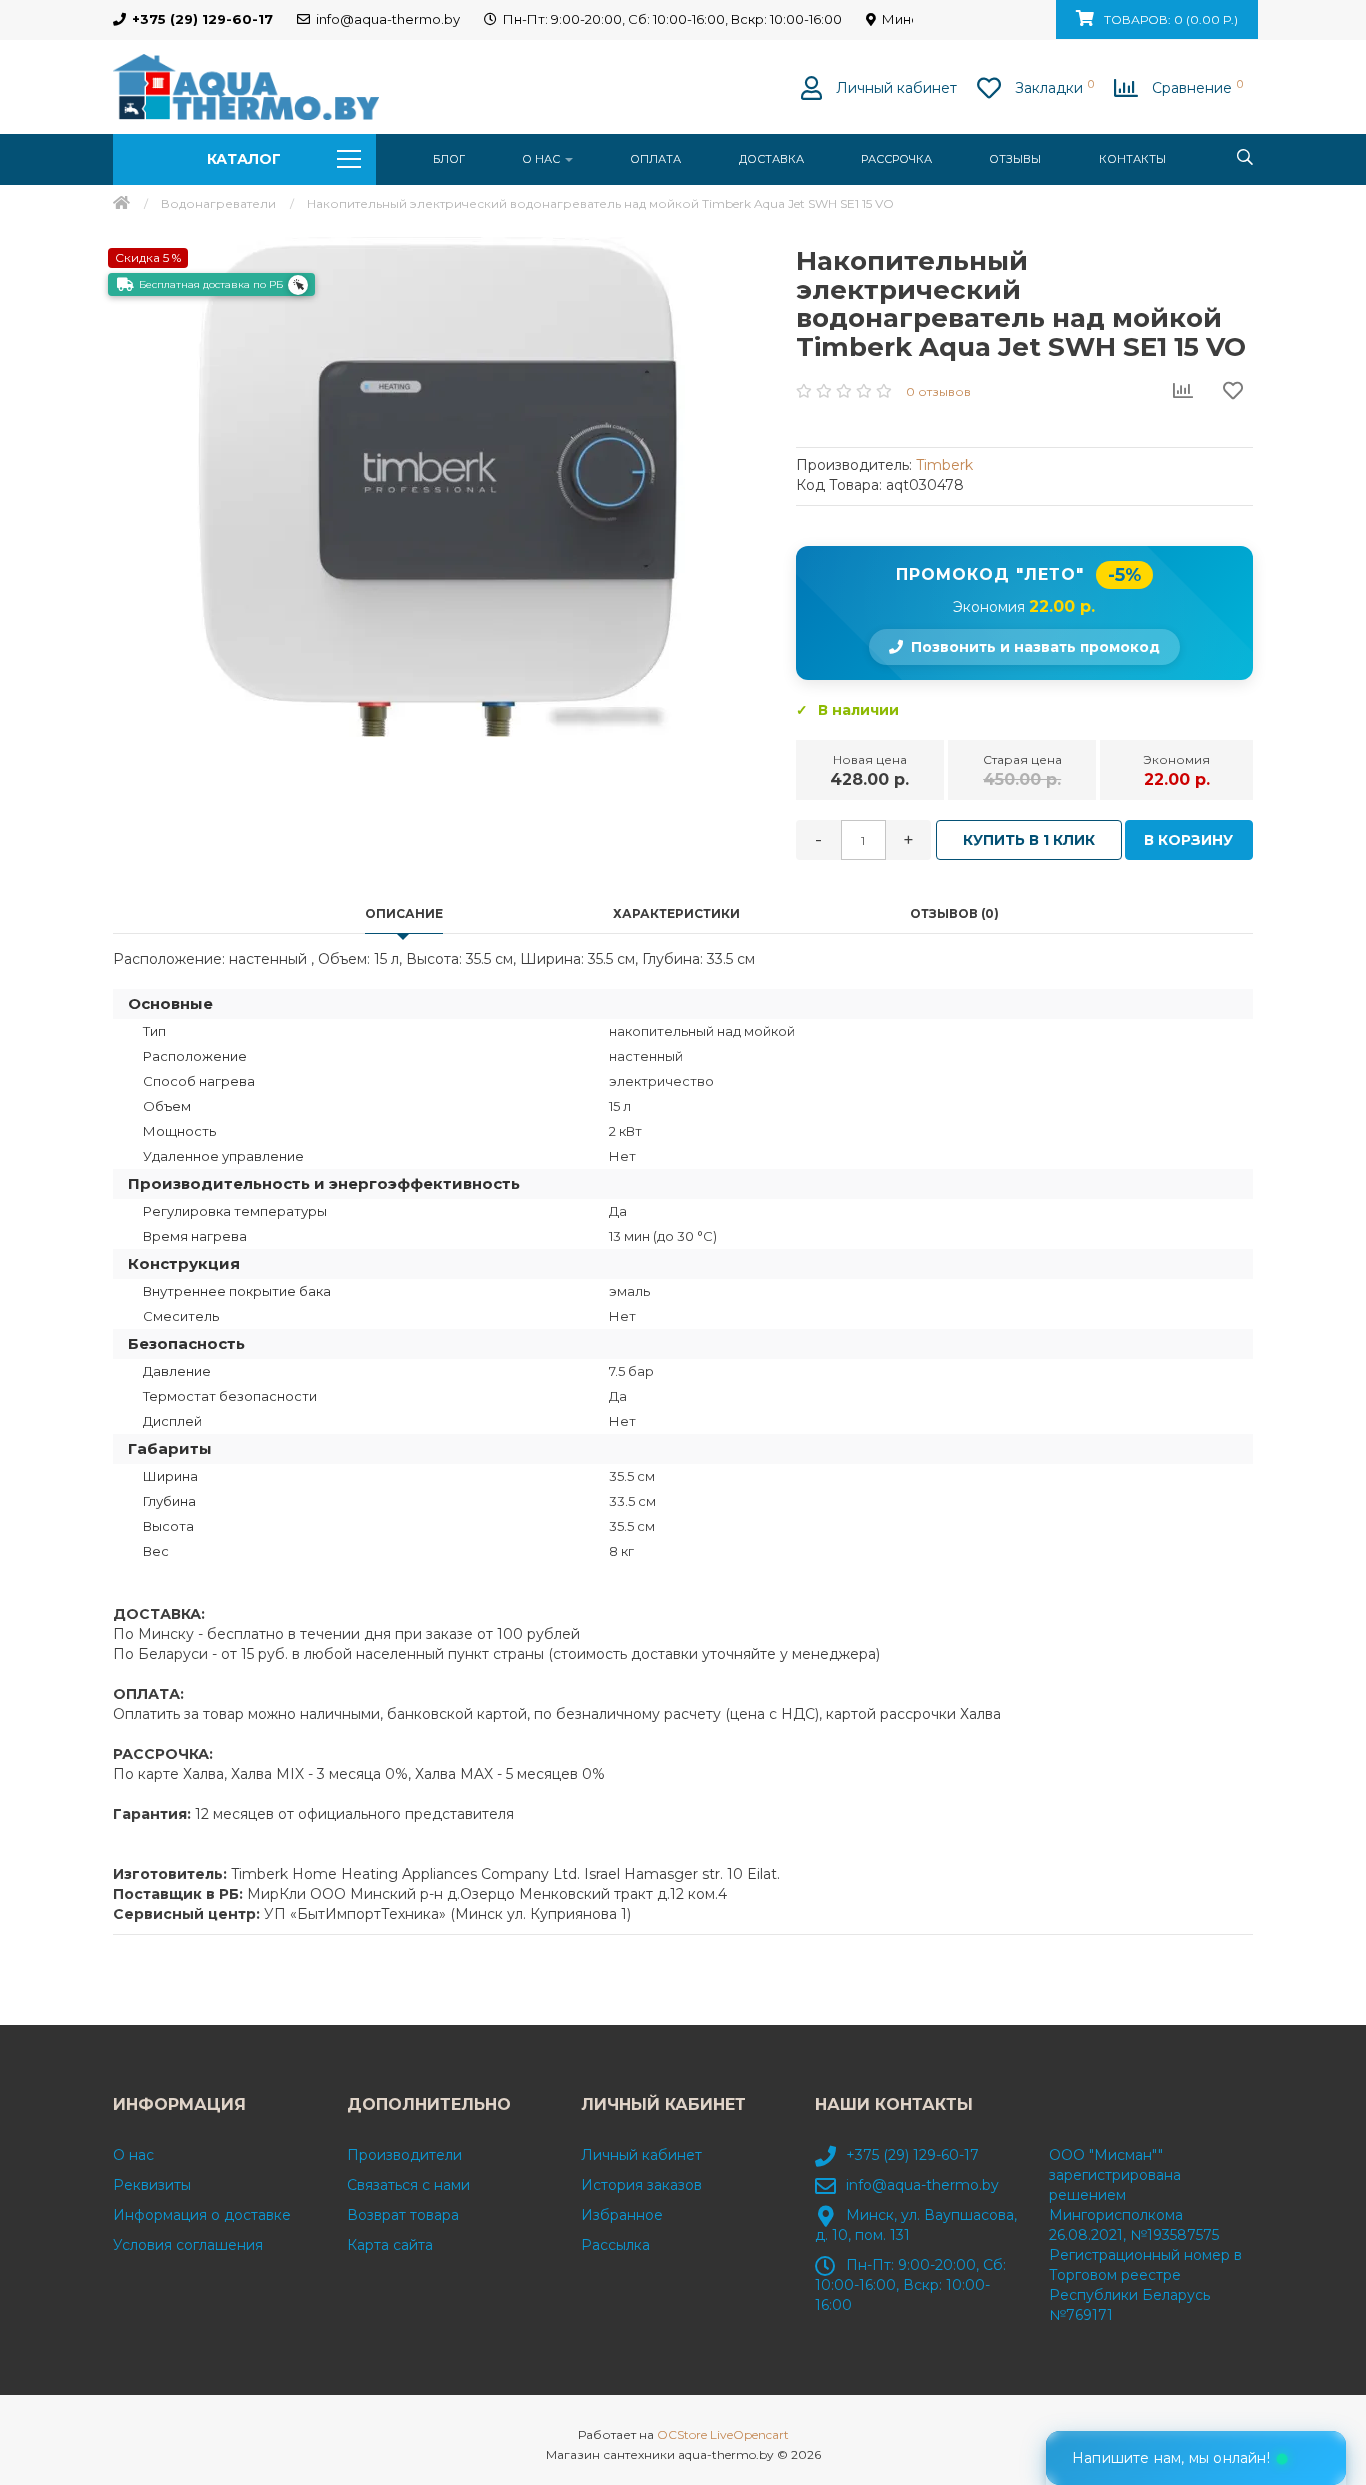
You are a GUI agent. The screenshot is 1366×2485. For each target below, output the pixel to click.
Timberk (944, 465)
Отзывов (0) (954, 913)
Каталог (244, 159)
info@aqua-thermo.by (922, 2185)
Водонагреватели (218, 203)
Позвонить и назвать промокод (1035, 647)
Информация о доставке (202, 2215)
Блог (449, 159)
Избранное (622, 2215)
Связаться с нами (408, 2185)
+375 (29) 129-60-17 (912, 2155)
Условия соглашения (188, 2245)
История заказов (641, 2185)
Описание (404, 913)
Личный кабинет (641, 2155)
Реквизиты (152, 2185)
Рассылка (615, 2245)
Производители (404, 2155)
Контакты (1132, 159)
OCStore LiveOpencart (723, 2434)
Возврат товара (403, 2215)
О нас (542, 159)
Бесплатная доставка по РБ (211, 284)
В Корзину (1188, 840)
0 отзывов (938, 391)
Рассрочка (896, 159)
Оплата (655, 159)
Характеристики (676, 913)
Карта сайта (390, 2245)
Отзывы (1015, 159)
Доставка (771, 159)
